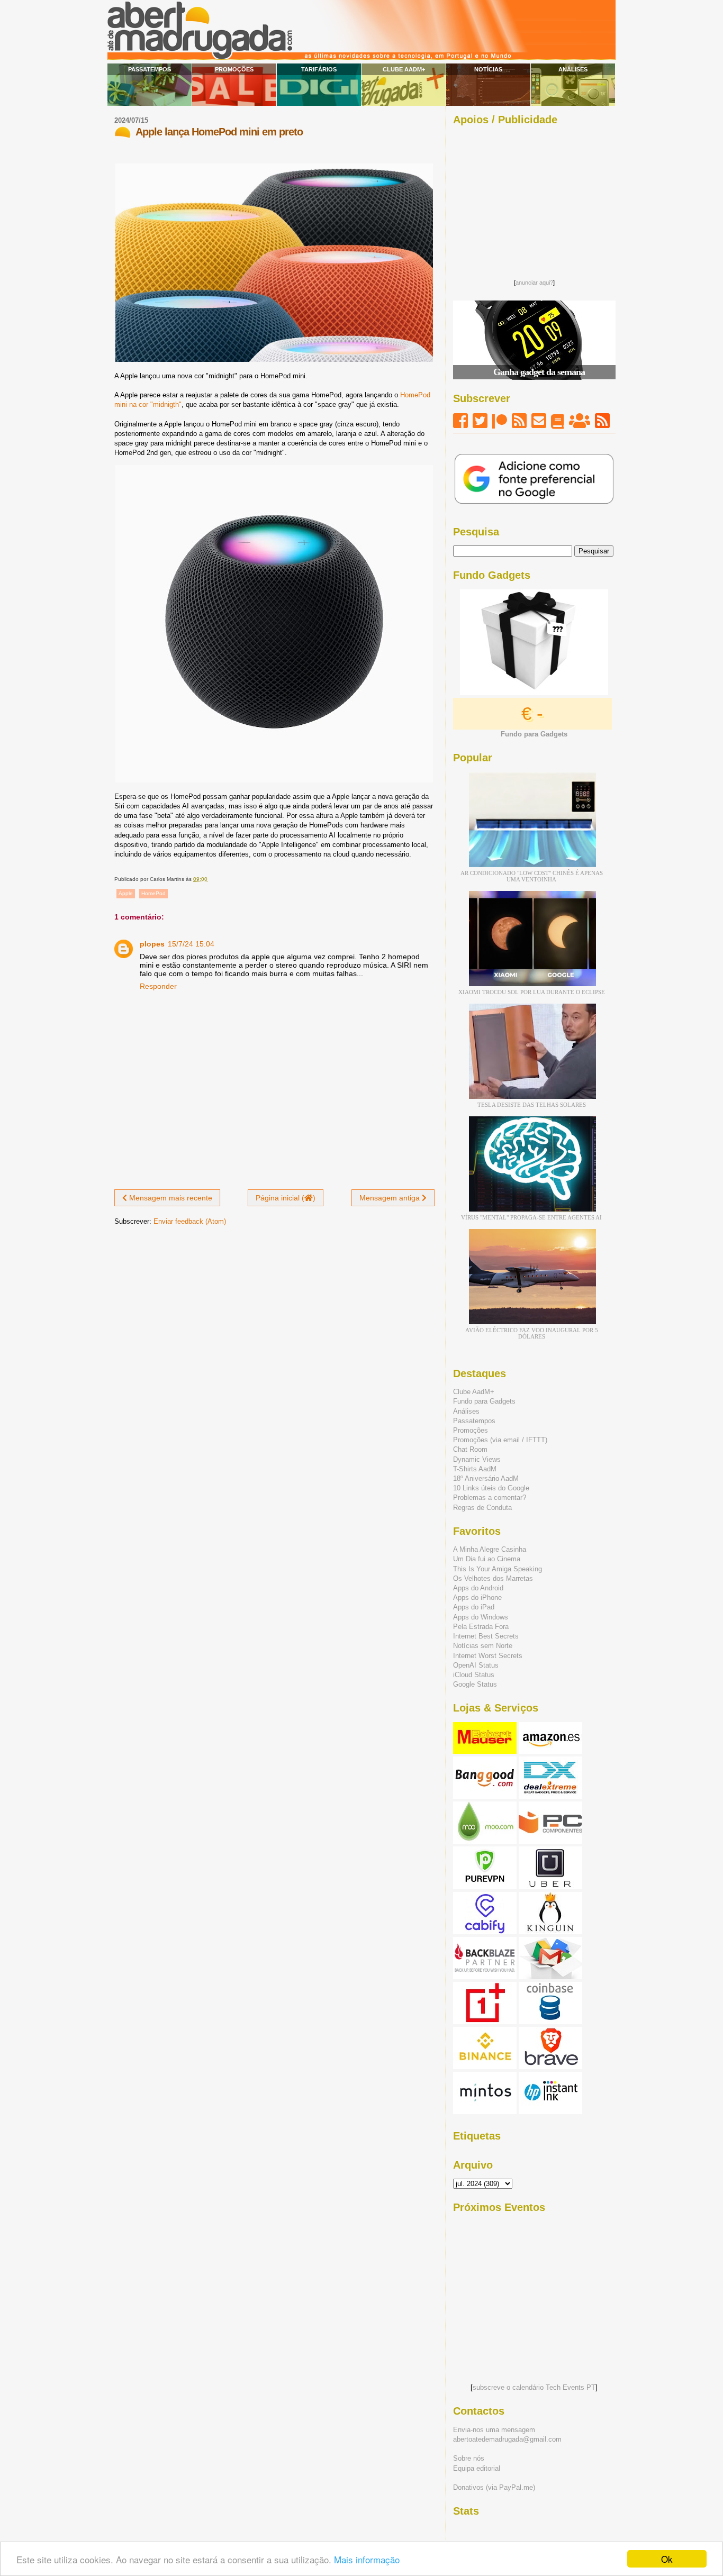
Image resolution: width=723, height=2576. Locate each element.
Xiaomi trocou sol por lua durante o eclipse (532, 992)
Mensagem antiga (391, 1198)
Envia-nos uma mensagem (494, 2430)
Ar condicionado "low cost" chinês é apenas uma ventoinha (532, 876)
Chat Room (470, 1449)
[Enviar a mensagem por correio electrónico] (210, 879)
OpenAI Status (476, 1665)
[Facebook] (460, 421)
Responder (158, 986)
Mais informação (367, 2559)
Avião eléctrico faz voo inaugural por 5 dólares (532, 1333)
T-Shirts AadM (475, 1469)
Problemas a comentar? (490, 1498)
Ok (667, 2559)
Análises (573, 69)
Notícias (488, 69)
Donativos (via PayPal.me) (494, 2487)
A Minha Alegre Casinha (490, 1549)
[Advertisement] (534, 199)
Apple (126, 893)
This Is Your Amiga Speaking (498, 1569)
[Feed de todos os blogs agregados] (602, 421)
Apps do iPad (474, 1607)
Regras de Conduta (482, 1508)
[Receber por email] (539, 421)
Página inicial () (286, 1198)
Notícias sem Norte (483, 1646)
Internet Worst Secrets (488, 1656)
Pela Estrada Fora (481, 1627)
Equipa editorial (477, 2468)
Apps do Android (478, 1588)
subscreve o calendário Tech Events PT (534, 2387)
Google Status (475, 1684)
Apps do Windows (481, 1617)
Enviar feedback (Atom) (190, 1221)
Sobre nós (469, 2458)
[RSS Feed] (519, 421)
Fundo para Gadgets (484, 1401)
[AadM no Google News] (558, 421)
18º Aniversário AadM (486, 1478)
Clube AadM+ (404, 69)
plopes (152, 944)
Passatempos (150, 69)
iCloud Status (474, 1675)
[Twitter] (480, 421)
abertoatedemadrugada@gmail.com (507, 2439)
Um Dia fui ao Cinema (487, 1559)
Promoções (234, 69)
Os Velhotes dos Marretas (493, 1578)
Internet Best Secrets (486, 1636)
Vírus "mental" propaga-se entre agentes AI (531, 1217)
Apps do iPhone (477, 1598)
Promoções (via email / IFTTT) (500, 1440)
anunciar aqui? (534, 283)
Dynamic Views (477, 1459)
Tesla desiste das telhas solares (532, 1105)
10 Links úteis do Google (491, 1488)
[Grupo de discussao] (580, 421)
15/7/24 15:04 (191, 944)
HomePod (153, 893)
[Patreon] (500, 421)
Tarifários (319, 69)
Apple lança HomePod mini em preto (219, 132)
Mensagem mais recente (170, 1198)
